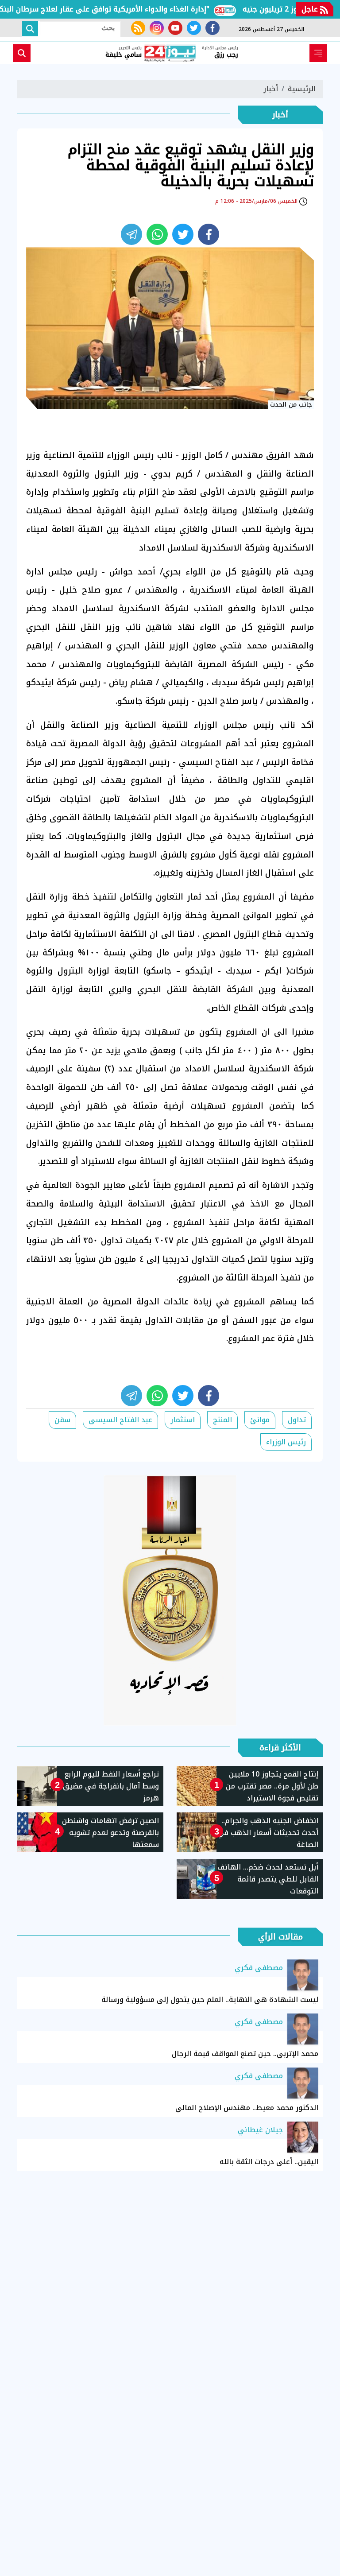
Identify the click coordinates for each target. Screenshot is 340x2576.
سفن (62, 1420)
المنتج (222, 1420)
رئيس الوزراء (286, 1442)
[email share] (131, 234)
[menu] (318, 53)
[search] (22, 53)
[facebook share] (209, 234)
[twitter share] (183, 234)
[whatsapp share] (157, 234)
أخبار (271, 89)
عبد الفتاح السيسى (120, 1420)
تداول (297, 1420)
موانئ (260, 1420)
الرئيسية (302, 89)
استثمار (183, 1420)
